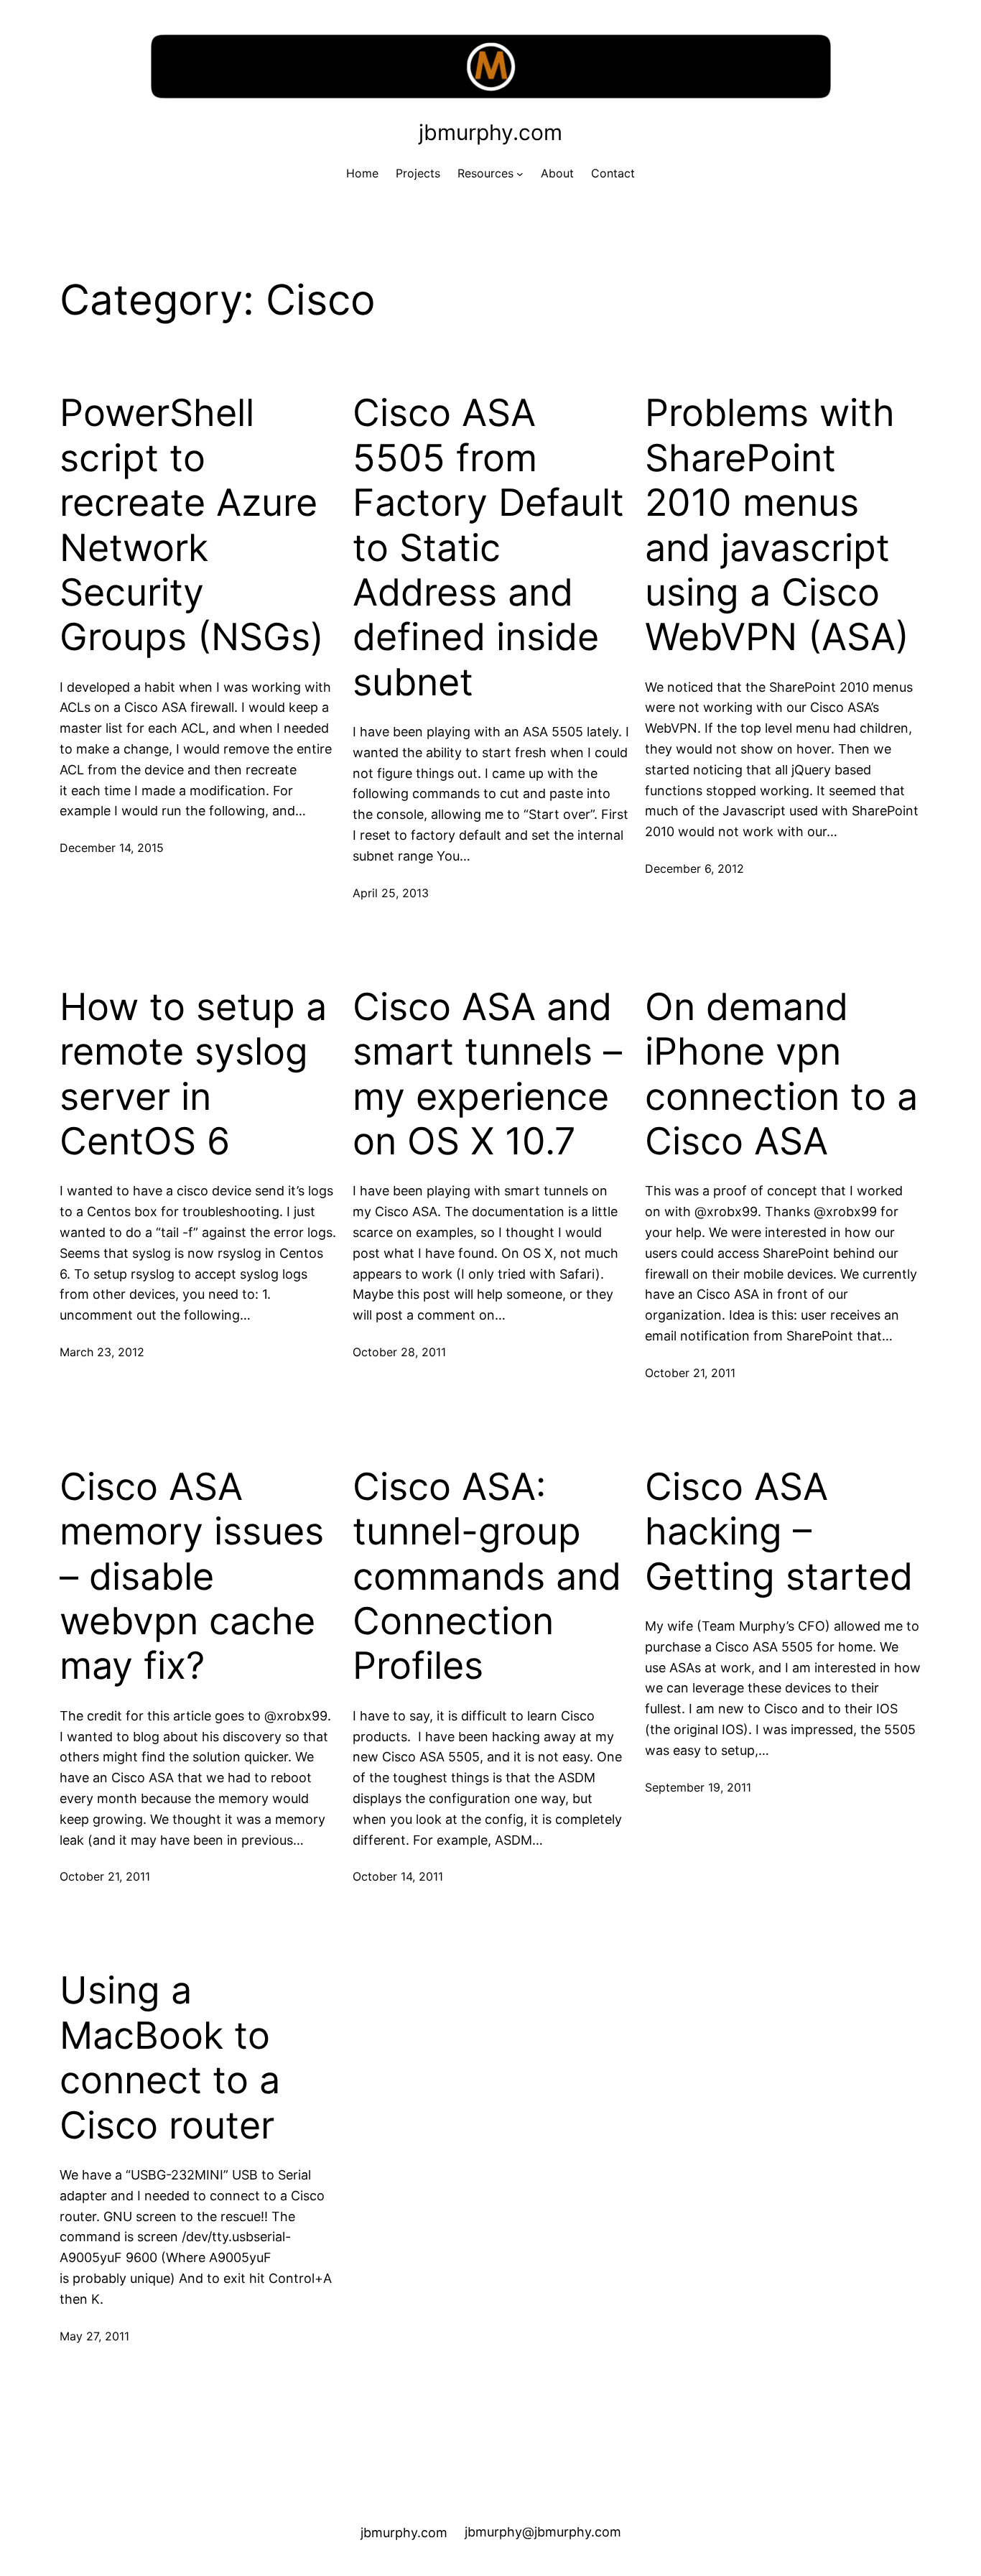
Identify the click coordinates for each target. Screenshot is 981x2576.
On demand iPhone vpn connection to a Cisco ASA (781, 1074)
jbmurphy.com (490, 132)
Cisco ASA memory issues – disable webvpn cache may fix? (192, 1577)
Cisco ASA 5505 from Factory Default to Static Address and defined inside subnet (488, 547)
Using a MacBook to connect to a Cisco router (170, 2058)
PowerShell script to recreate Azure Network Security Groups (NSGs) (192, 525)
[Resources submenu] (520, 174)
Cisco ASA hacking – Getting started (779, 1532)
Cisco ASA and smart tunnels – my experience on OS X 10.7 (487, 1074)
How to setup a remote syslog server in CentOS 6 (193, 1074)
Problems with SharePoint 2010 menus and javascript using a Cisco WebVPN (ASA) (777, 525)
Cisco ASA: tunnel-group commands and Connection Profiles (487, 1577)
